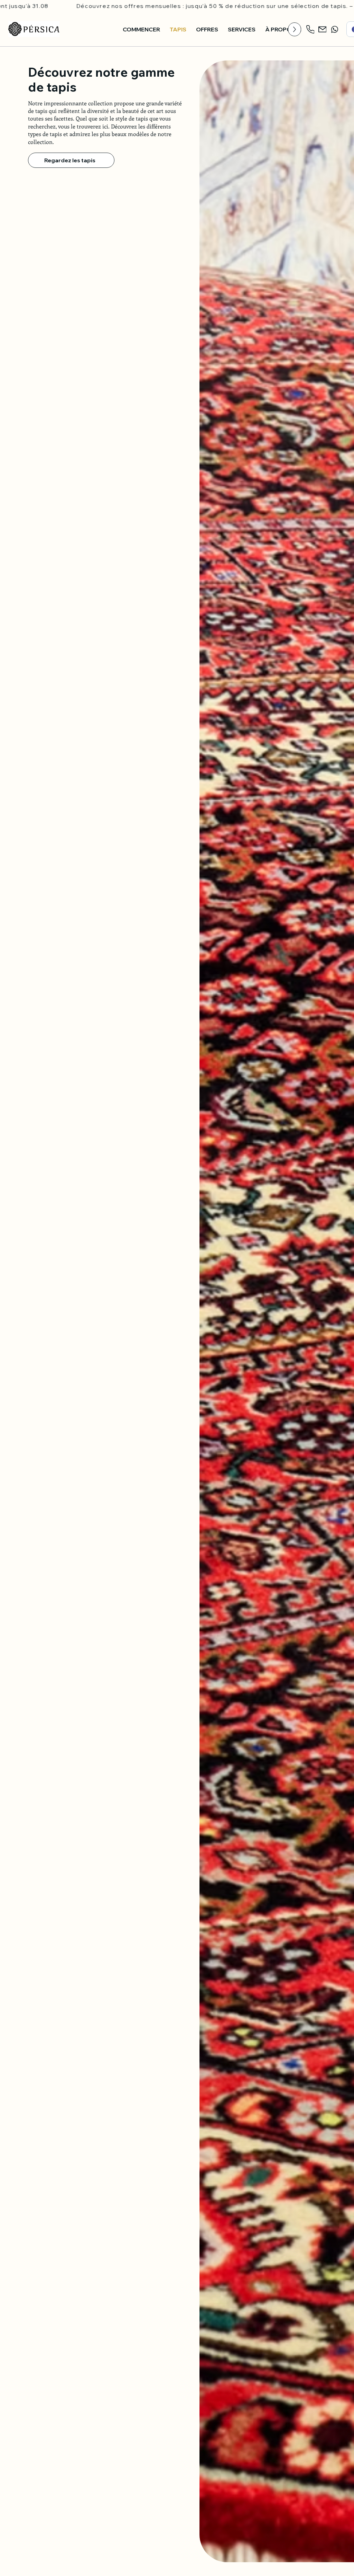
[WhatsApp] (335, 29)
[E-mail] (323, 29)
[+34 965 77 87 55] (311, 29)
